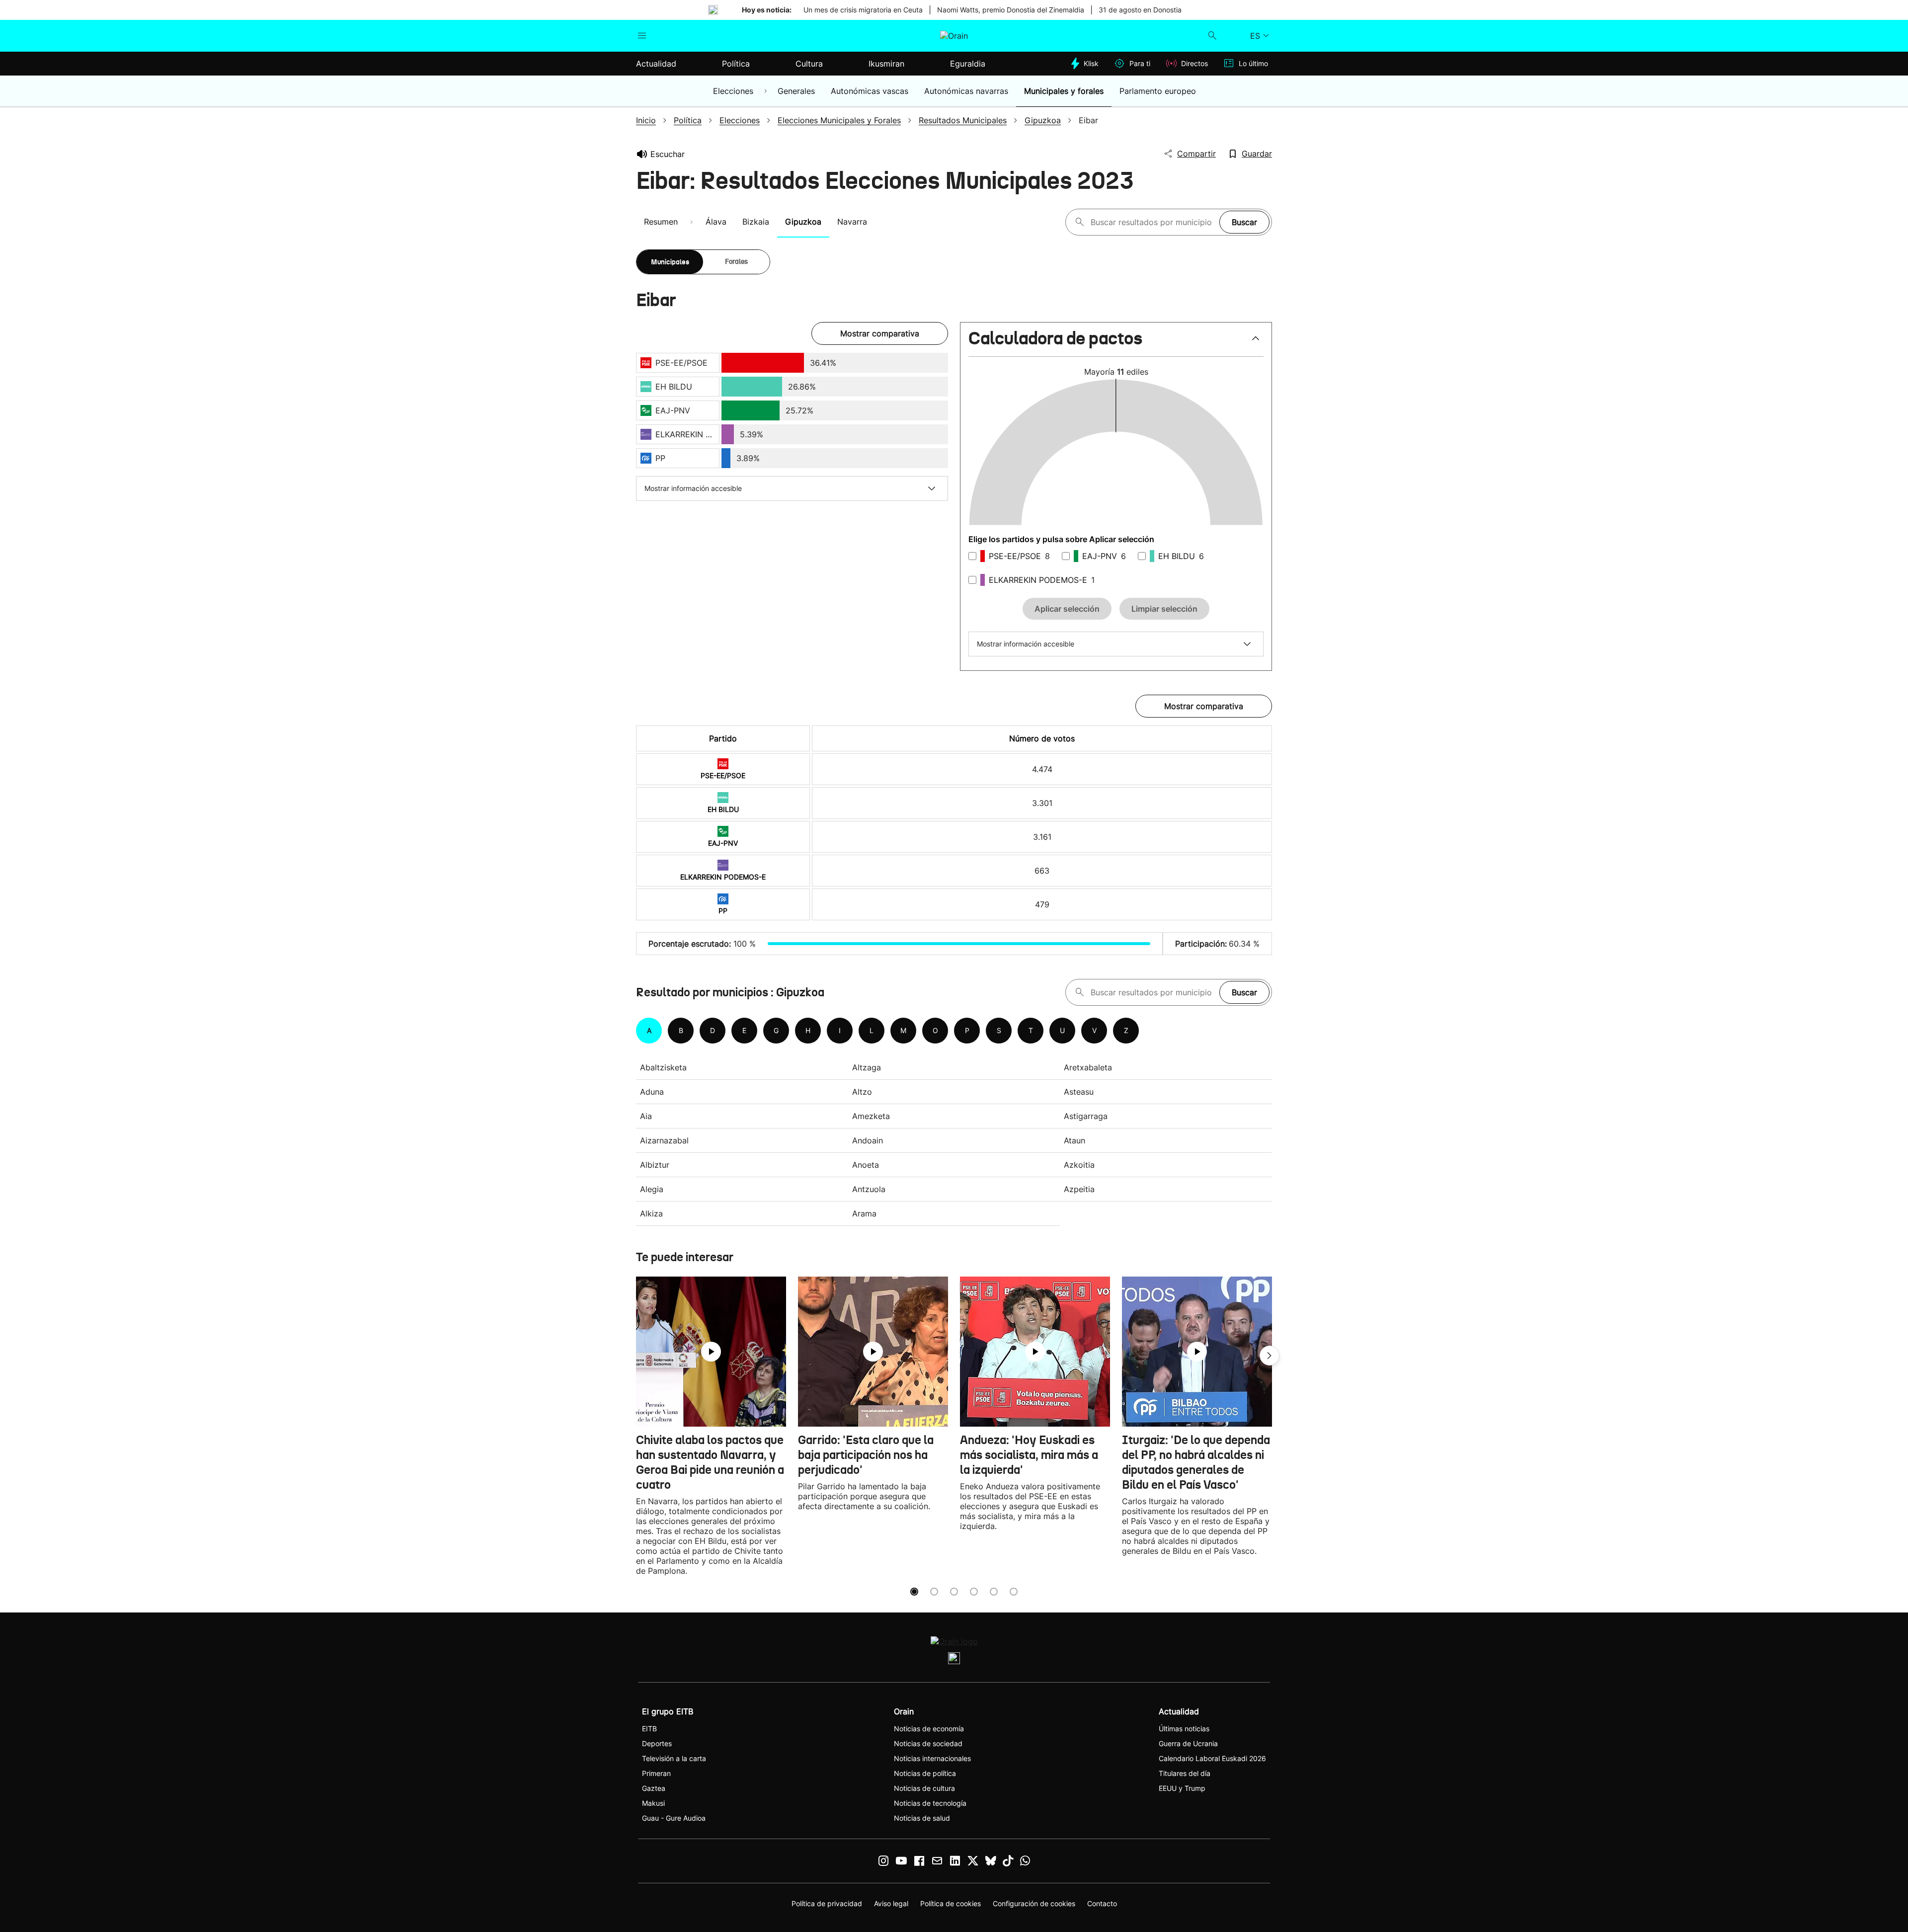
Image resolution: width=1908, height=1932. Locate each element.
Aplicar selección (1067, 609)
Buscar (1244, 222)
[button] (1116, 343)
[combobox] (1153, 222)
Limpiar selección (1164, 609)
